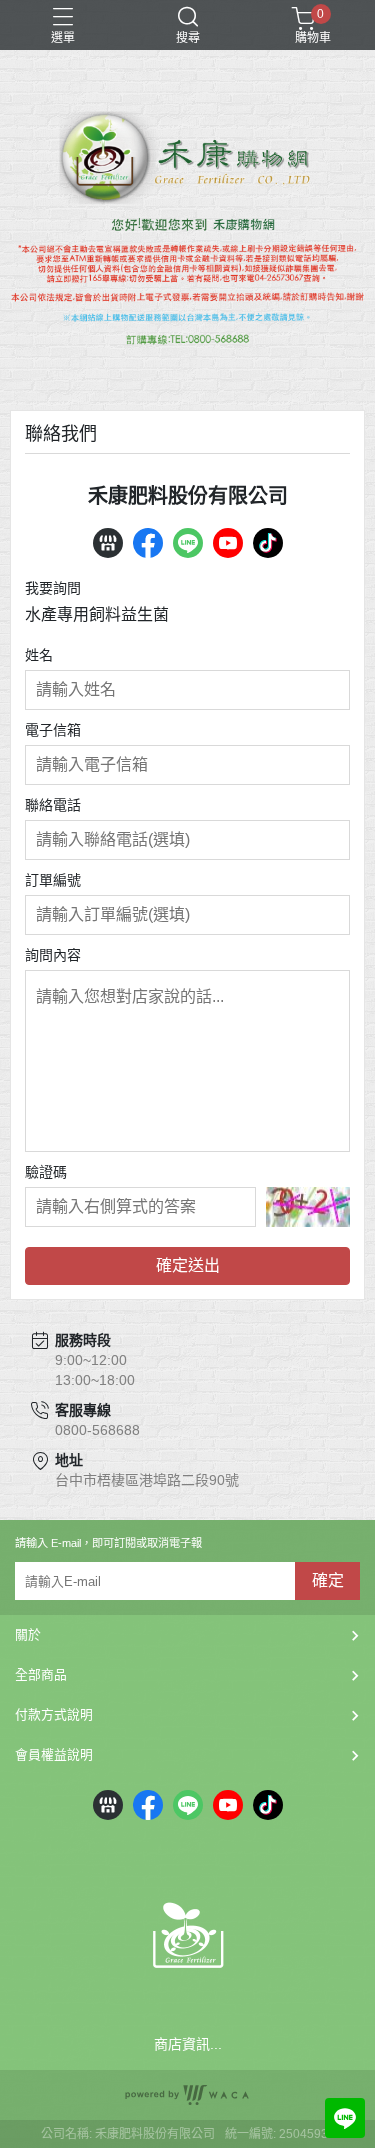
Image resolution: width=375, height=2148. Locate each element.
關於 (28, 1634)
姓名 (39, 655)
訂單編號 (53, 880)
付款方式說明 (54, 1714)
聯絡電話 (53, 805)
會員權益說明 (54, 1754)
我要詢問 (53, 588)
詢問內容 (53, 955)
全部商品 (41, 1674)
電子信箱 (53, 730)
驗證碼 (46, 1172)
